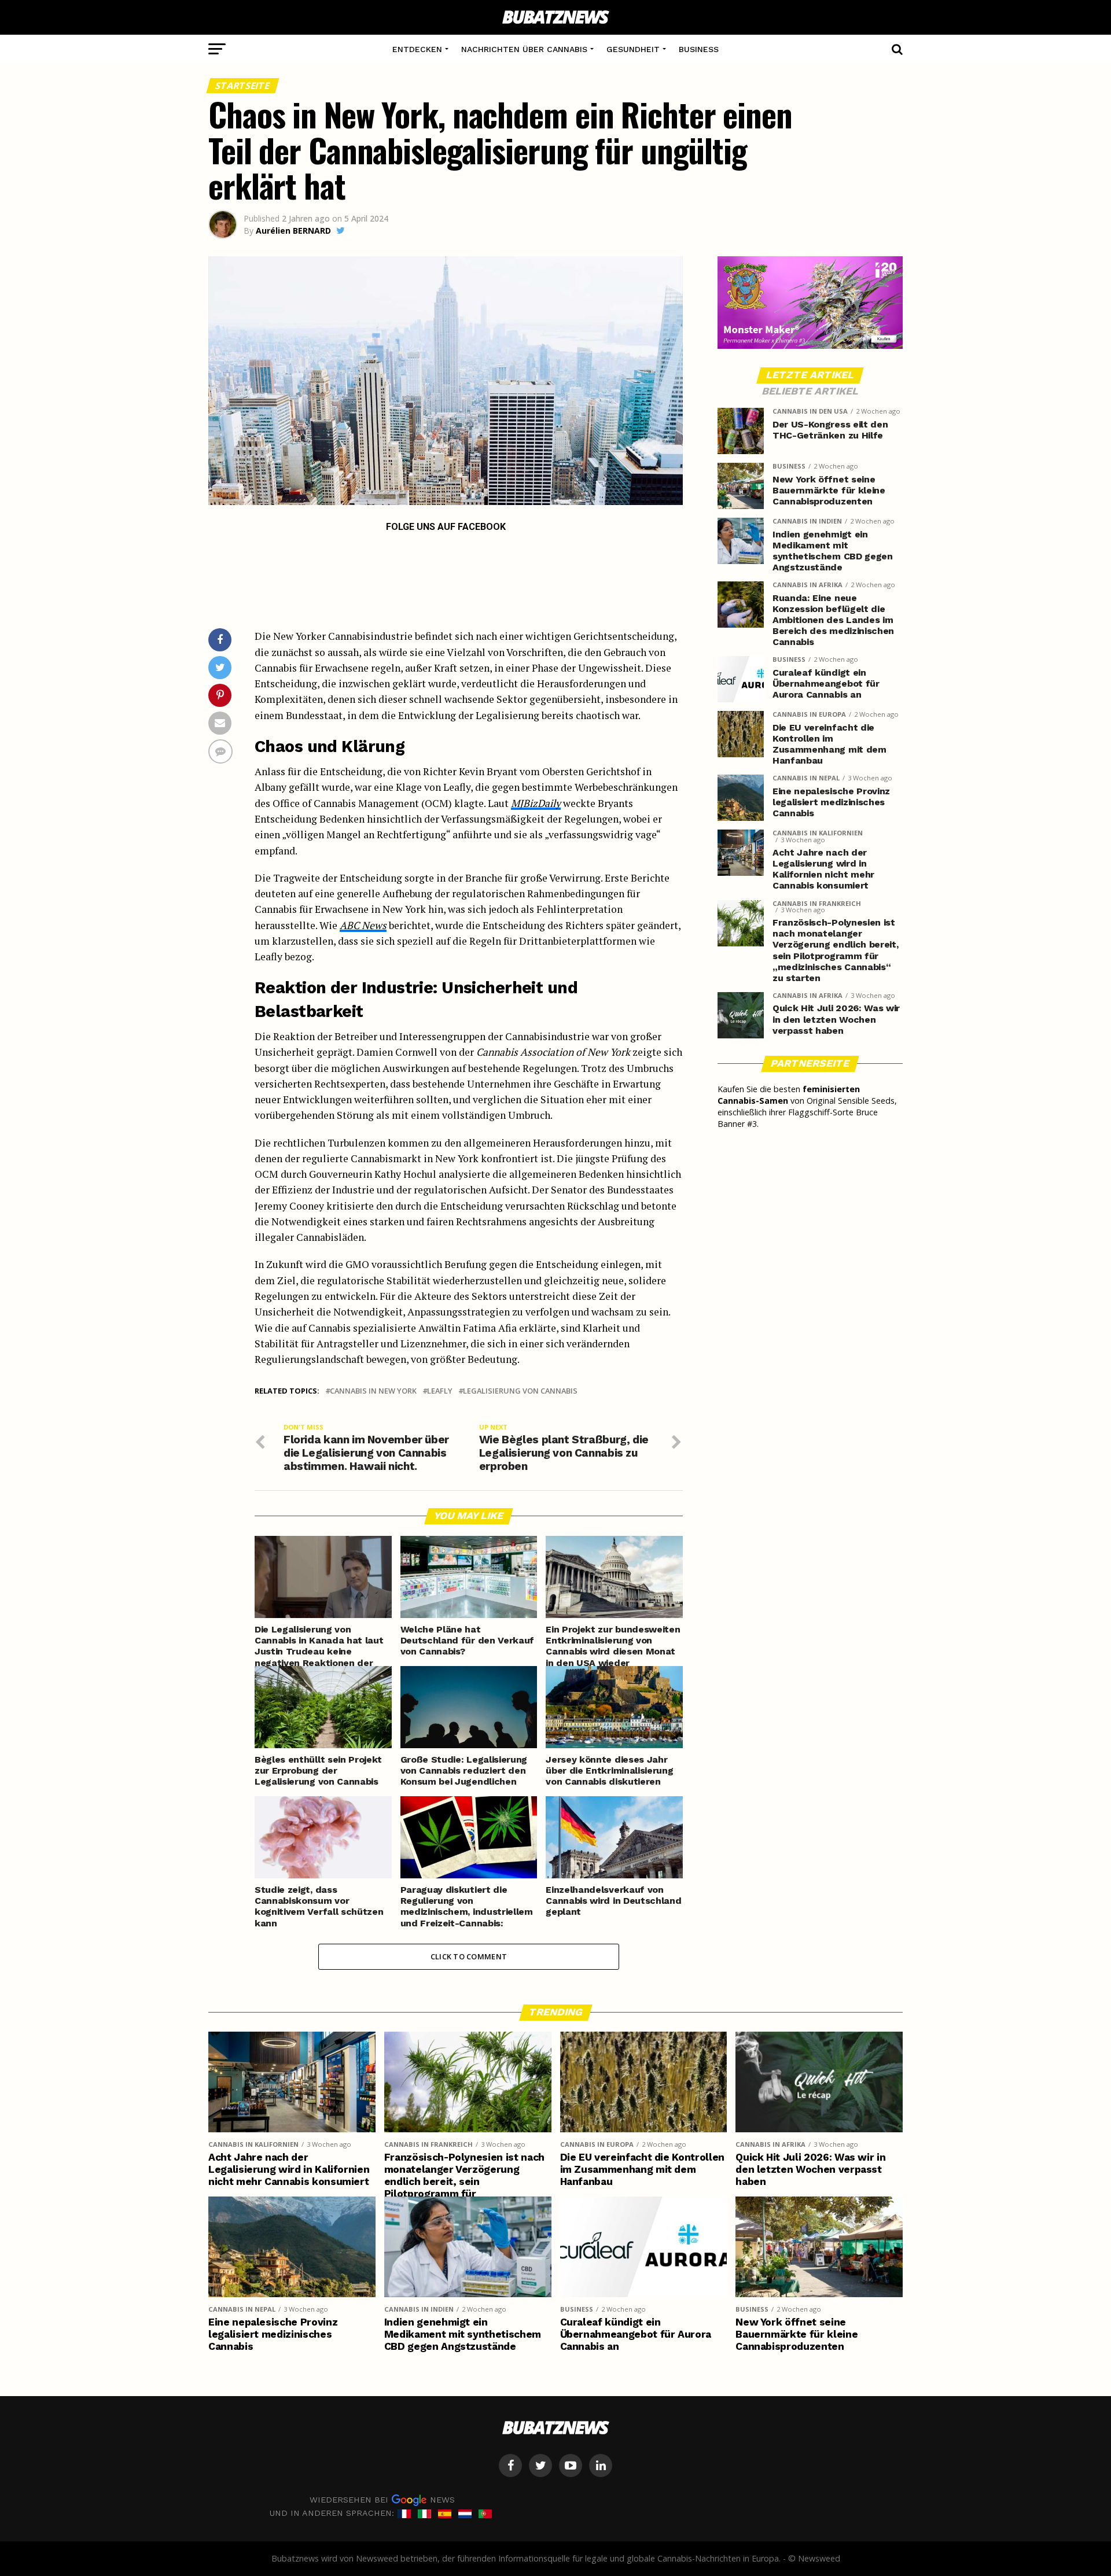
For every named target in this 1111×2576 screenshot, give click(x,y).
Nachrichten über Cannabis (524, 49)
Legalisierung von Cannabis (520, 1391)
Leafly (440, 1391)
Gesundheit (633, 49)
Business (699, 49)
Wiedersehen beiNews (382, 2500)
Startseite (243, 86)
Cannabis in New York (373, 1391)
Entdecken (417, 49)
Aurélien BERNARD (293, 231)
